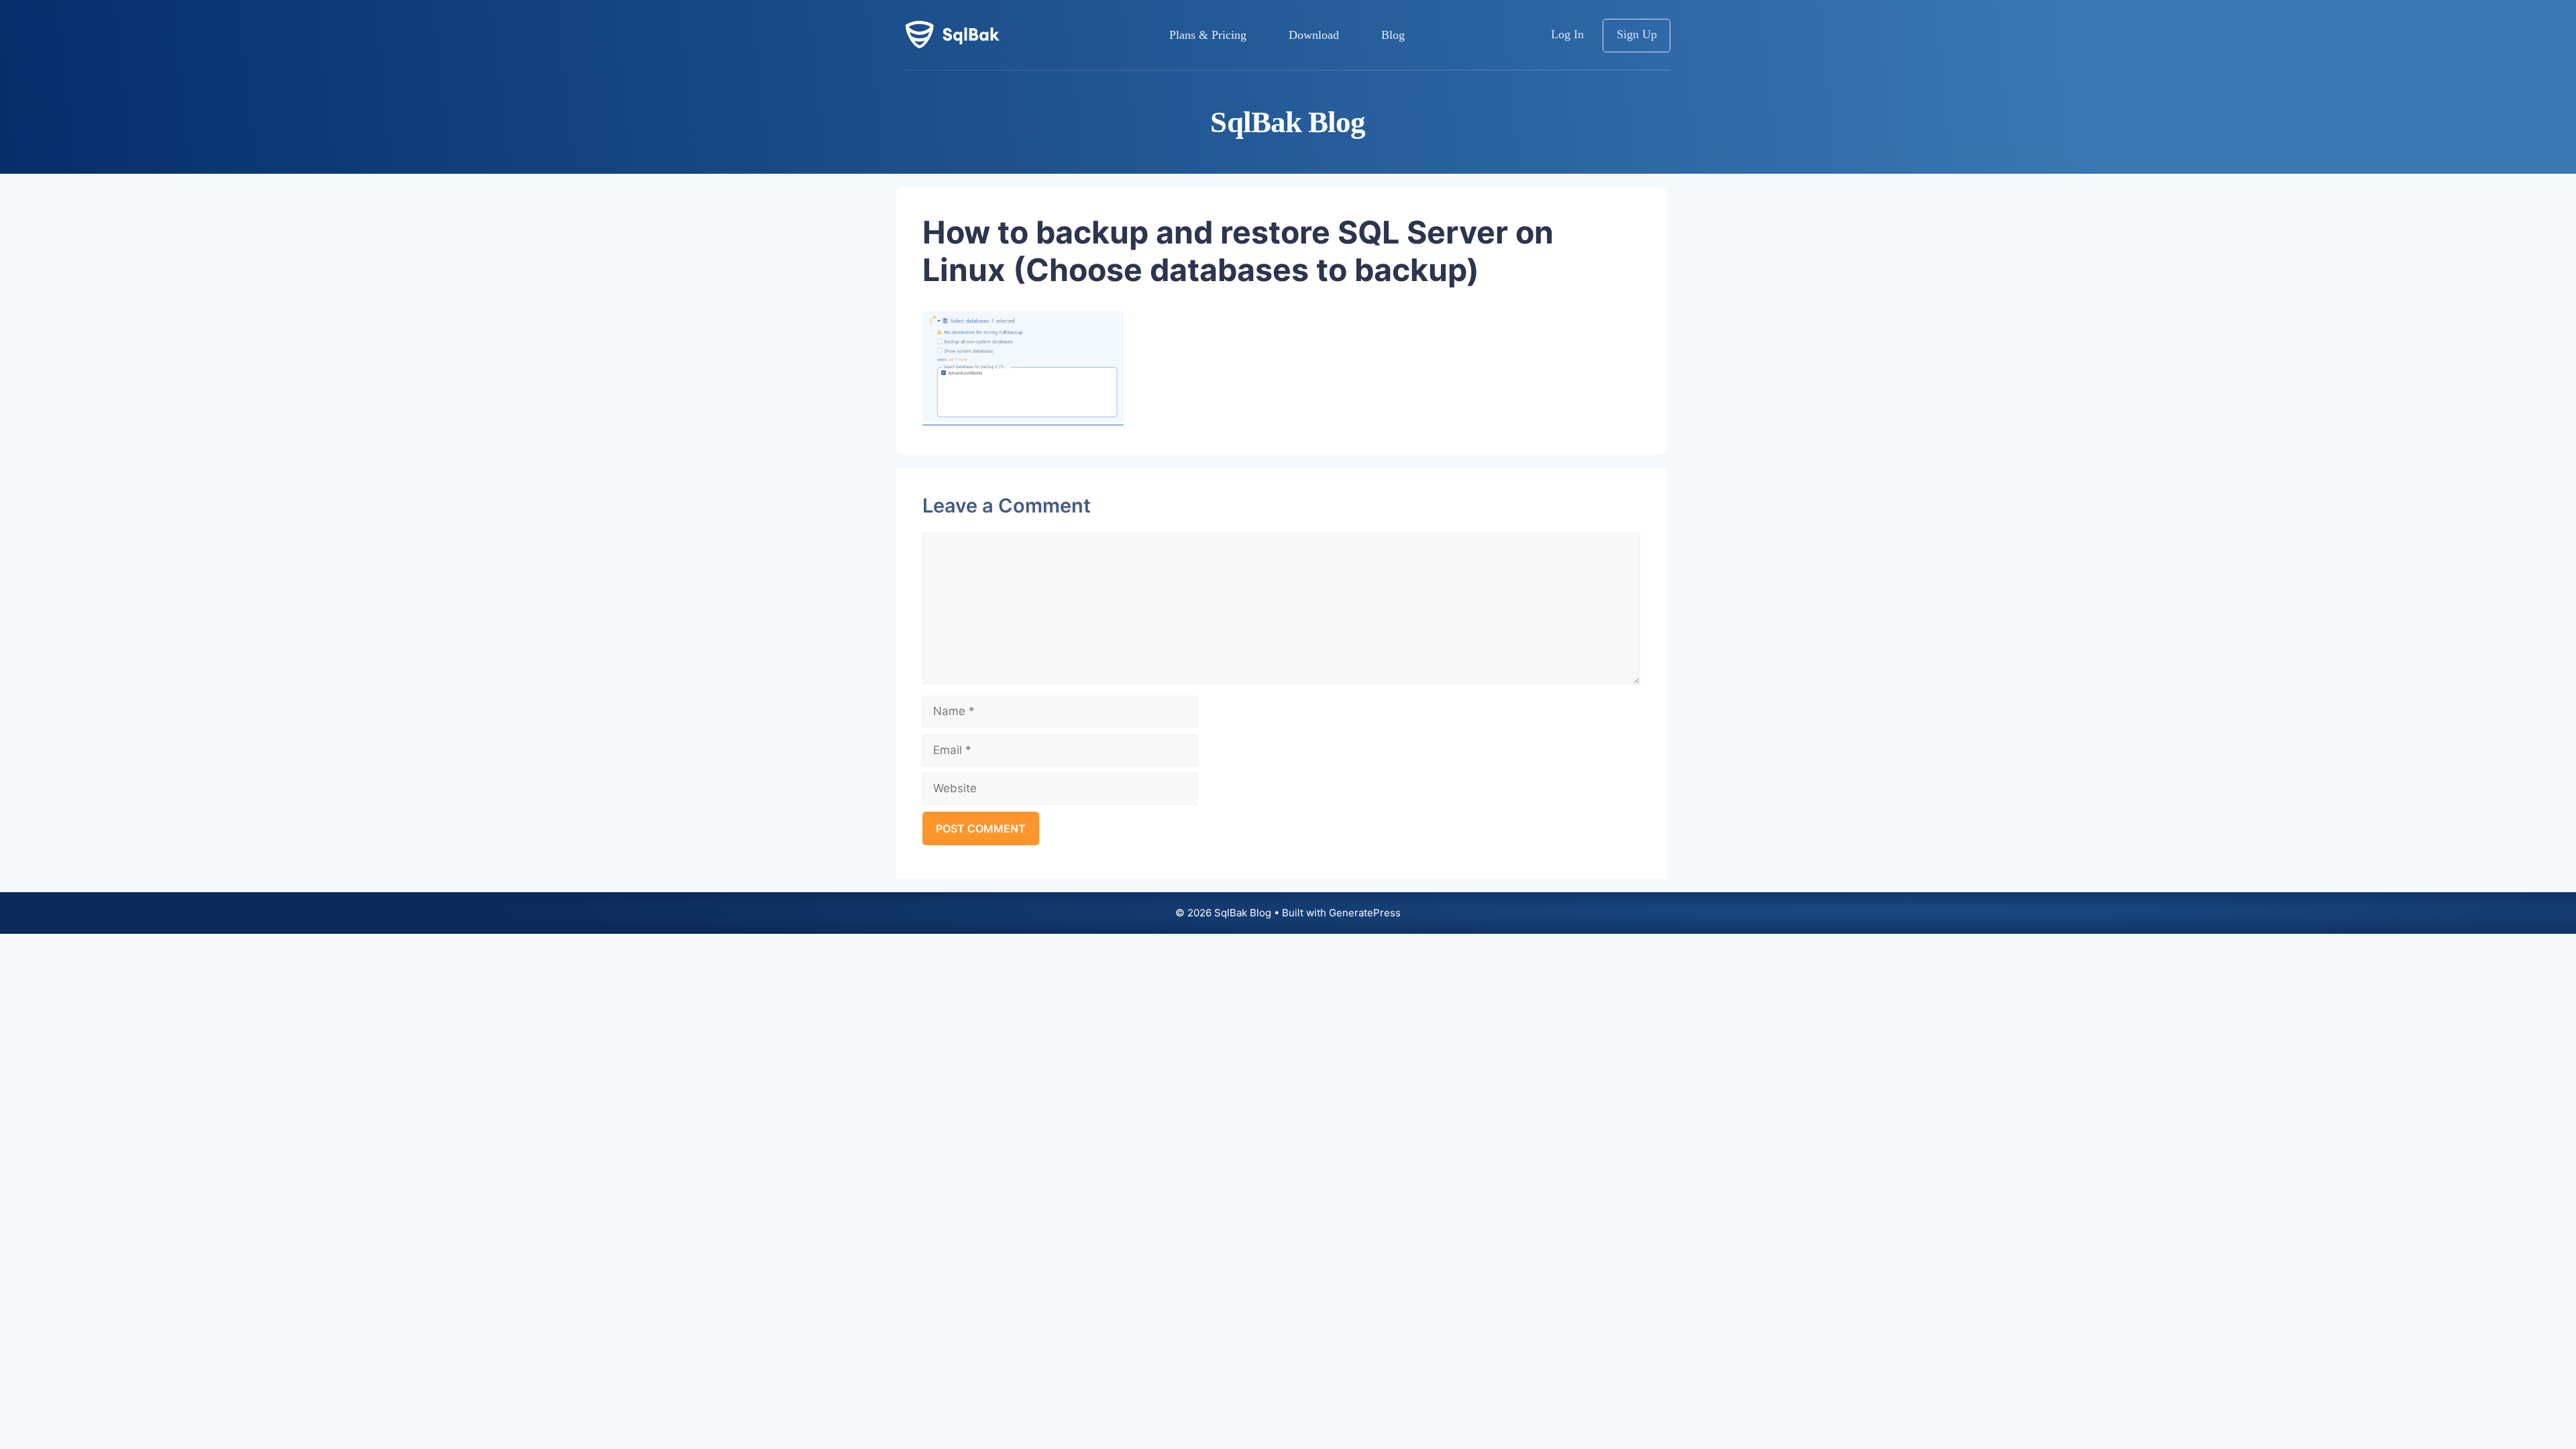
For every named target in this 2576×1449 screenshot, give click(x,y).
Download (1314, 35)
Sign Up (1637, 34)
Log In (1567, 34)
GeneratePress (1365, 913)
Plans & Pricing (1208, 35)
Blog (1393, 35)
